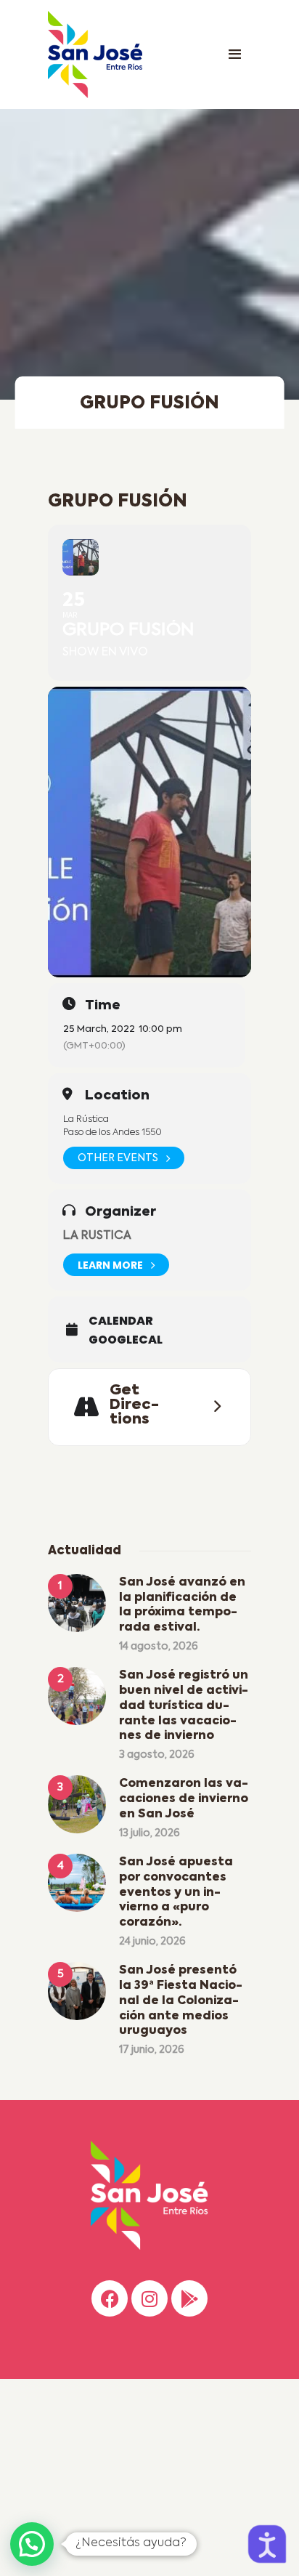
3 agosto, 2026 (157, 1755)
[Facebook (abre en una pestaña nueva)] (110, 2298)
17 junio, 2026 (152, 2050)
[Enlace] (234, 54)
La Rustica (97, 1236)
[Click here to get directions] (213, 1407)
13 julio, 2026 (149, 1833)
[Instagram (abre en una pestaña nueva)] (149, 2298)
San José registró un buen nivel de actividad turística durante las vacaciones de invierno (184, 1706)
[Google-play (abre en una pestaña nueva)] (189, 2298)
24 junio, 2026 (152, 1942)
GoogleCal (126, 1340)
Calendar (121, 1321)
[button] (32, 2544)
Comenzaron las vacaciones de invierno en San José (184, 1799)
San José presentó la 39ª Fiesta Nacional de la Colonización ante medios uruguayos (181, 2001)
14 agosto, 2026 (159, 1647)
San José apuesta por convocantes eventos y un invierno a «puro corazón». (176, 1893)
